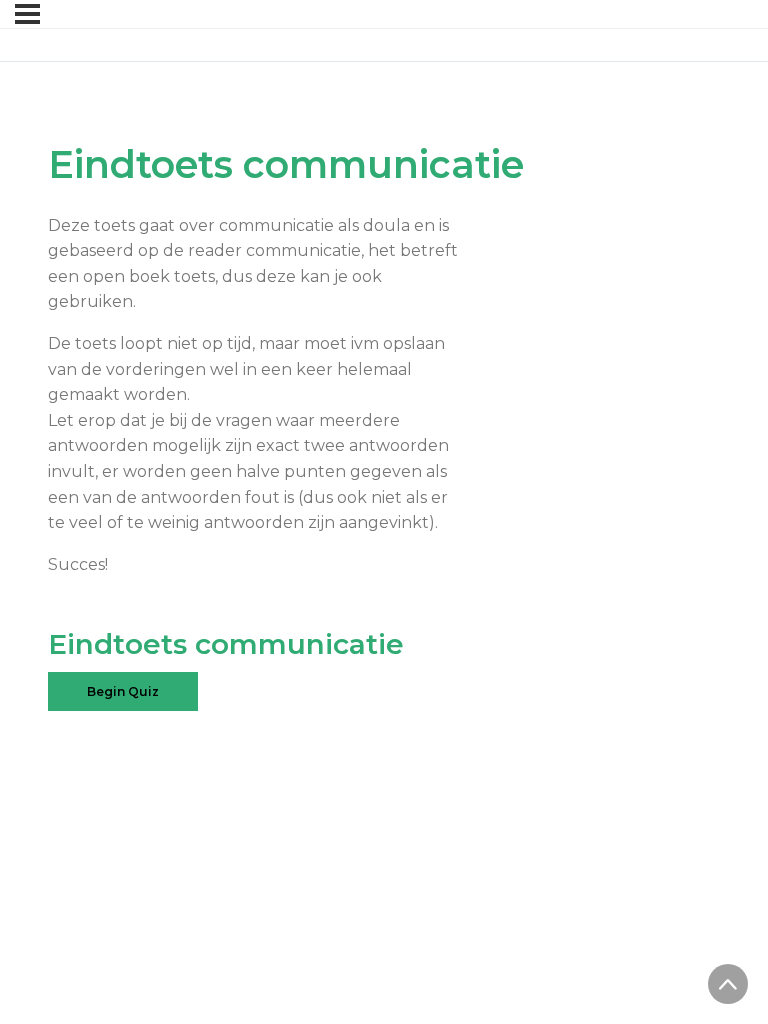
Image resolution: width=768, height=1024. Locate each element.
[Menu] (27, 14)
